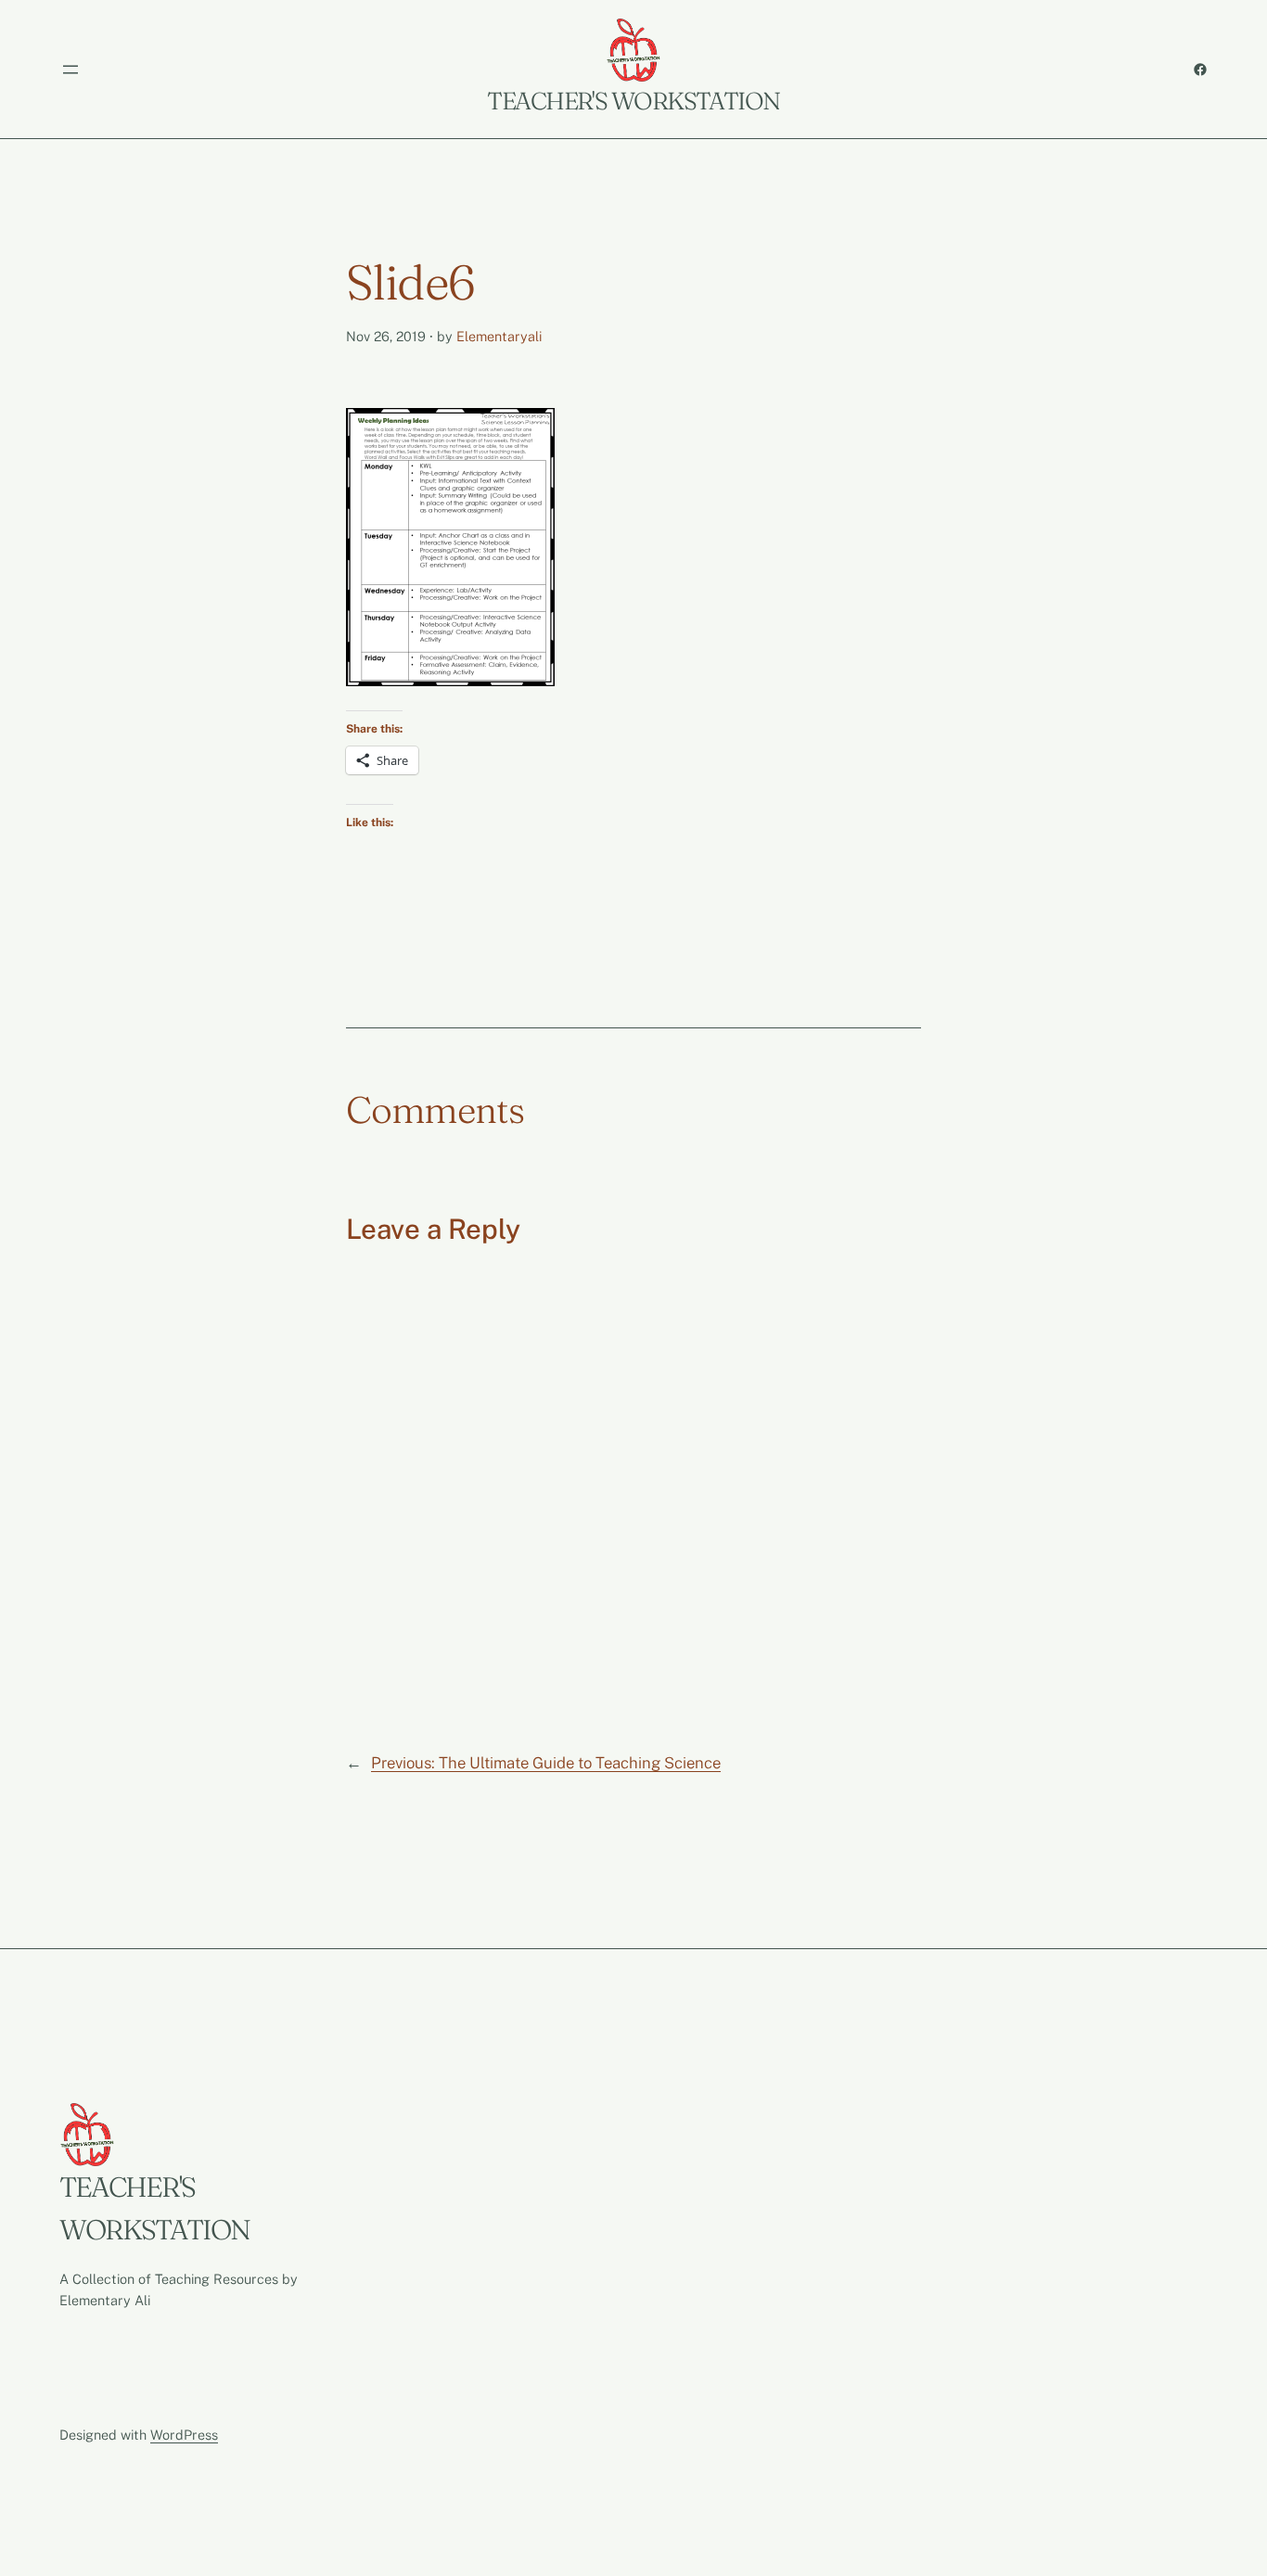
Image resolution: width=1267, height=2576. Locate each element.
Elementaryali (499, 336)
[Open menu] (70, 70)
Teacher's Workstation (633, 101)
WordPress (184, 2435)
